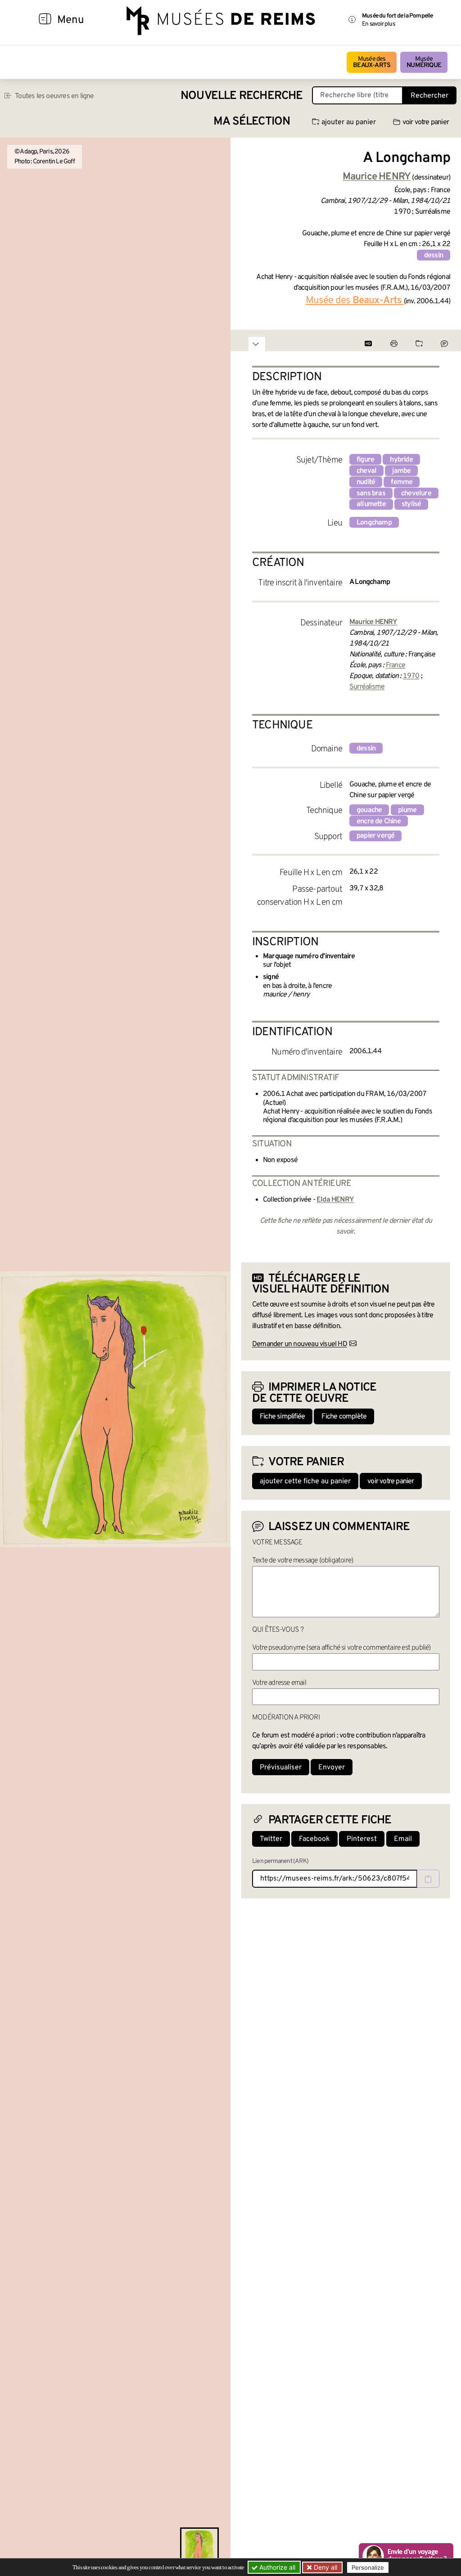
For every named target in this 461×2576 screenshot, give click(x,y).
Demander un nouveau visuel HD (300, 1344)
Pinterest (362, 1839)
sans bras (371, 494)
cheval (366, 471)
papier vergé (375, 836)
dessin (434, 256)
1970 (411, 676)
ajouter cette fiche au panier (305, 1481)
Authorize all (276, 2567)
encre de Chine (379, 821)
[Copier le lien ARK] (428, 1879)
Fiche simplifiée (282, 1417)
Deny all (325, 2567)
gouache (369, 810)
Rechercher (429, 96)
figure (365, 460)
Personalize (368, 2567)
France (395, 665)
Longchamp (374, 523)
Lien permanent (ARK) (280, 1861)
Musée (424, 62)
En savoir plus (378, 24)
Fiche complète (344, 1417)
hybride (401, 460)
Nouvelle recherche (242, 96)
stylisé (411, 504)
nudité (366, 482)
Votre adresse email (279, 1683)
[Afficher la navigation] (45, 20)
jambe (401, 471)
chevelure (416, 494)
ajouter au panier (349, 122)
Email (403, 1839)
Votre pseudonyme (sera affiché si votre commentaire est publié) (341, 1648)
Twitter (271, 1839)
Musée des (372, 62)
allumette (371, 504)
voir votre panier (426, 122)
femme (402, 482)
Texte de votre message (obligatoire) (303, 1561)
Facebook (314, 1839)
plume (407, 810)
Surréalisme (367, 687)
